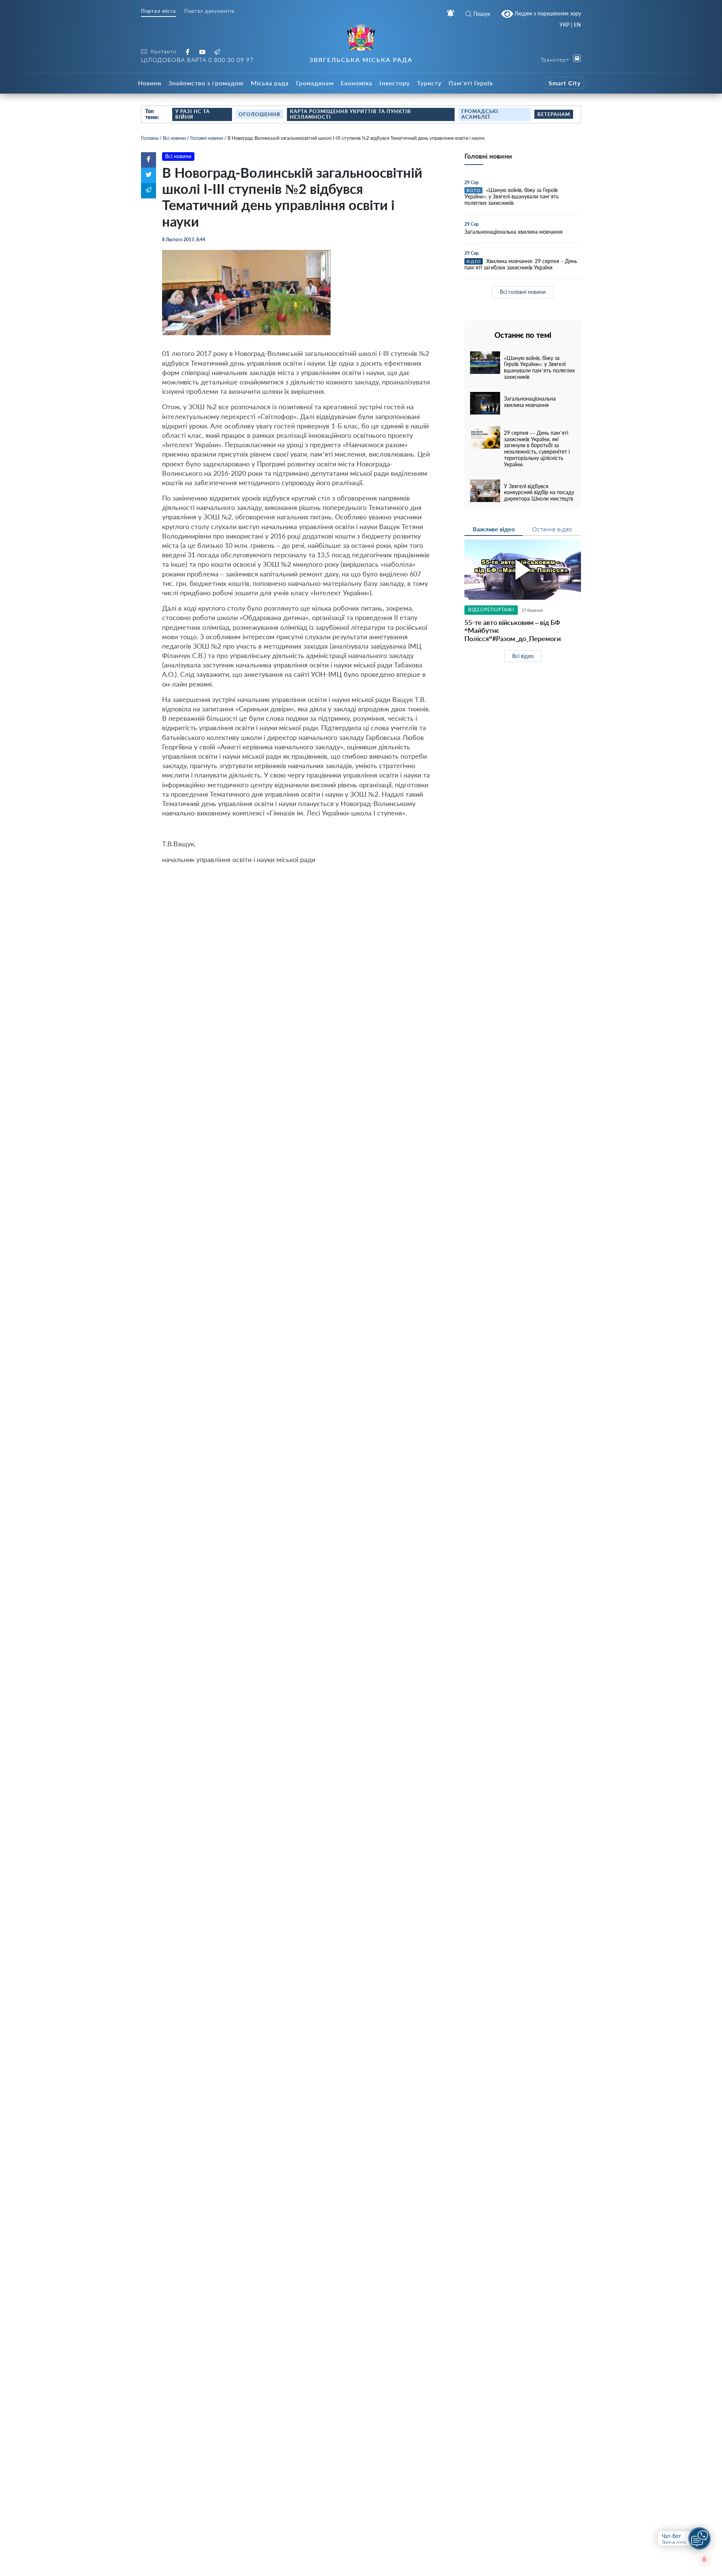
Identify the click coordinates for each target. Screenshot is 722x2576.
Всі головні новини (523, 292)
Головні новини (207, 138)
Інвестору (395, 83)
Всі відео (523, 656)
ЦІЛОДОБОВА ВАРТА (197, 60)
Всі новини (174, 138)
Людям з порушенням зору (547, 13)
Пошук (482, 14)
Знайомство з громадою (206, 83)
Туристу (429, 83)
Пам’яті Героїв (471, 83)
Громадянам (315, 83)
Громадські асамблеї (480, 114)
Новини (150, 83)
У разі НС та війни (193, 114)
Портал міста (159, 11)
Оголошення (259, 114)
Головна (150, 138)
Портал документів (209, 11)
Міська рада (270, 83)
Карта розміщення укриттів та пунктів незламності (350, 114)
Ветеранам (554, 114)
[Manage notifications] (704, 2559)
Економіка (356, 83)
